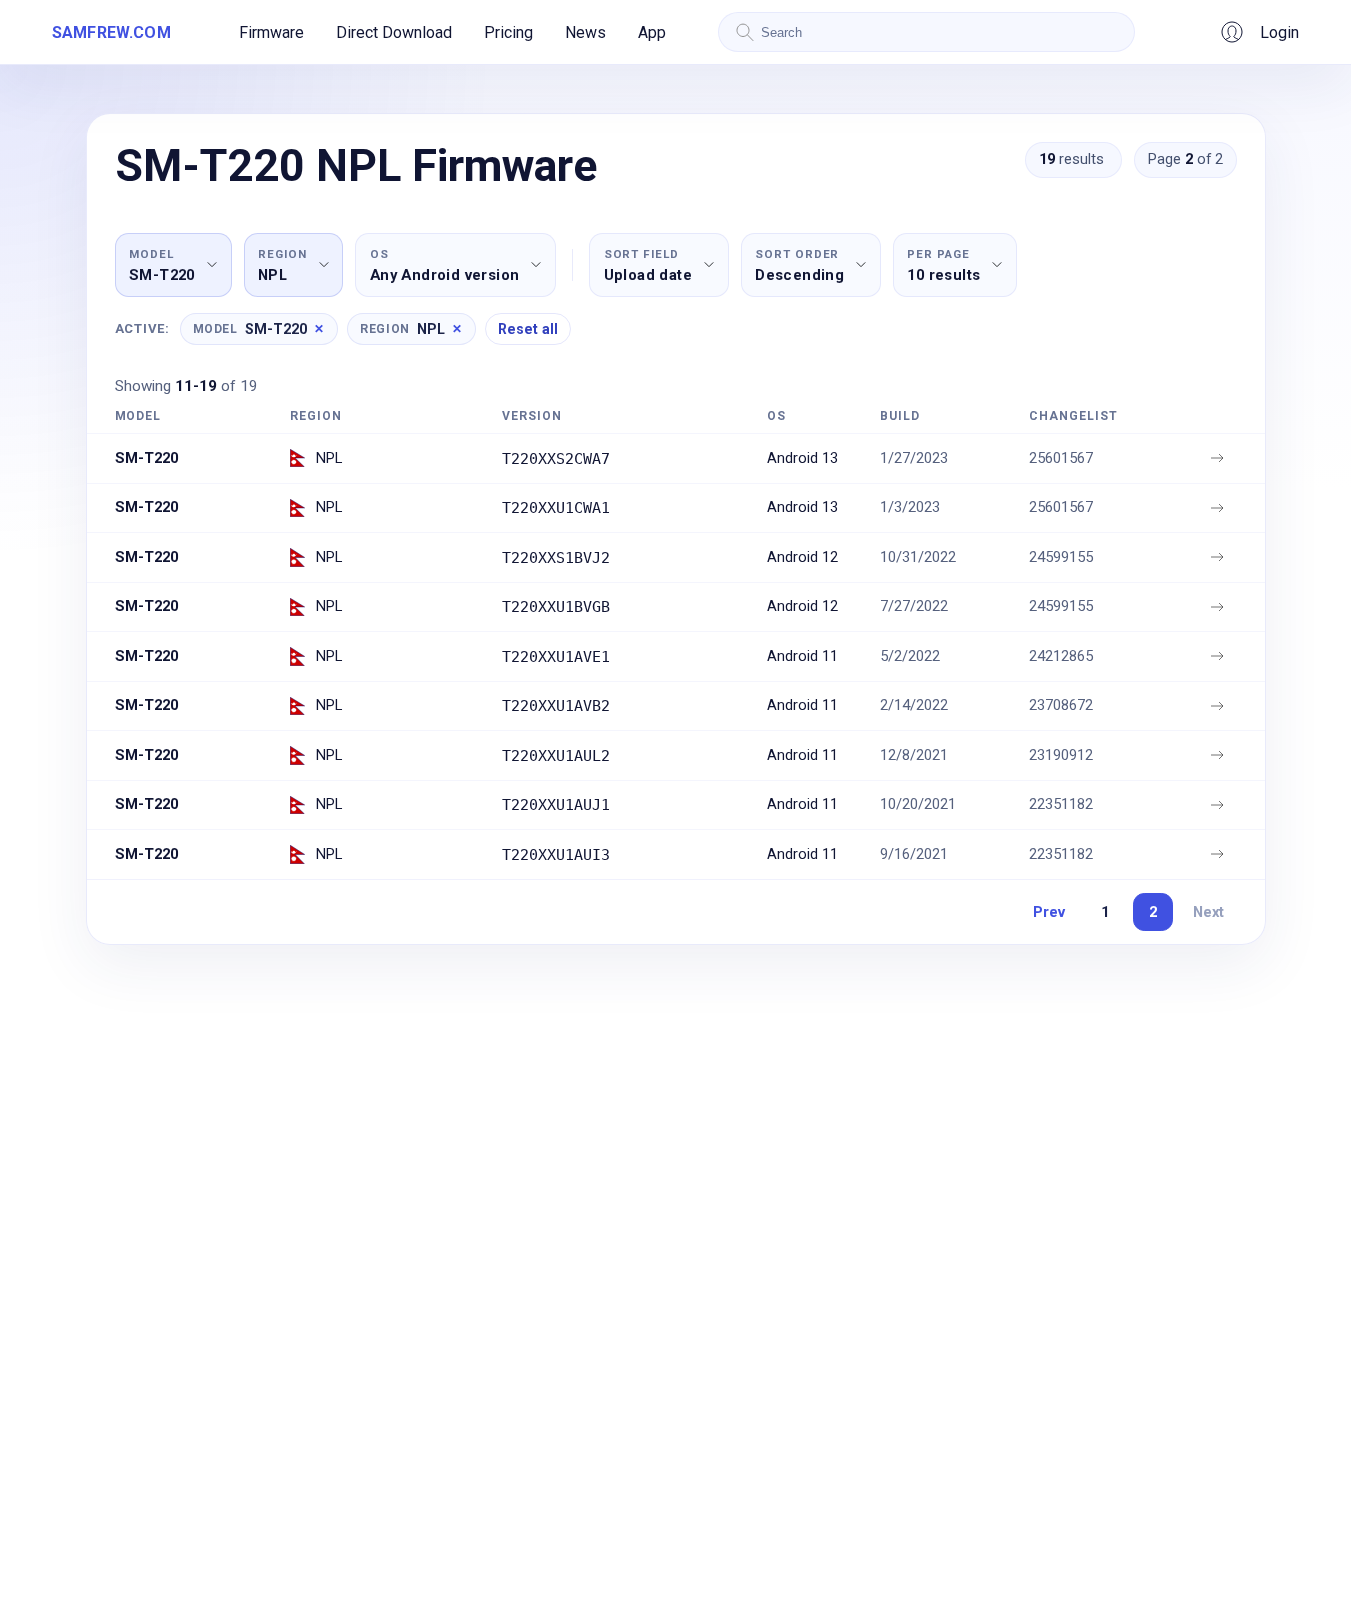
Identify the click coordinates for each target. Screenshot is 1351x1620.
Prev (1049, 912)
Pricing (508, 32)
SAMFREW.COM (111, 32)
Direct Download (394, 32)
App (652, 32)
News (585, 32)
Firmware (271, 32)
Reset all (528, 329)
